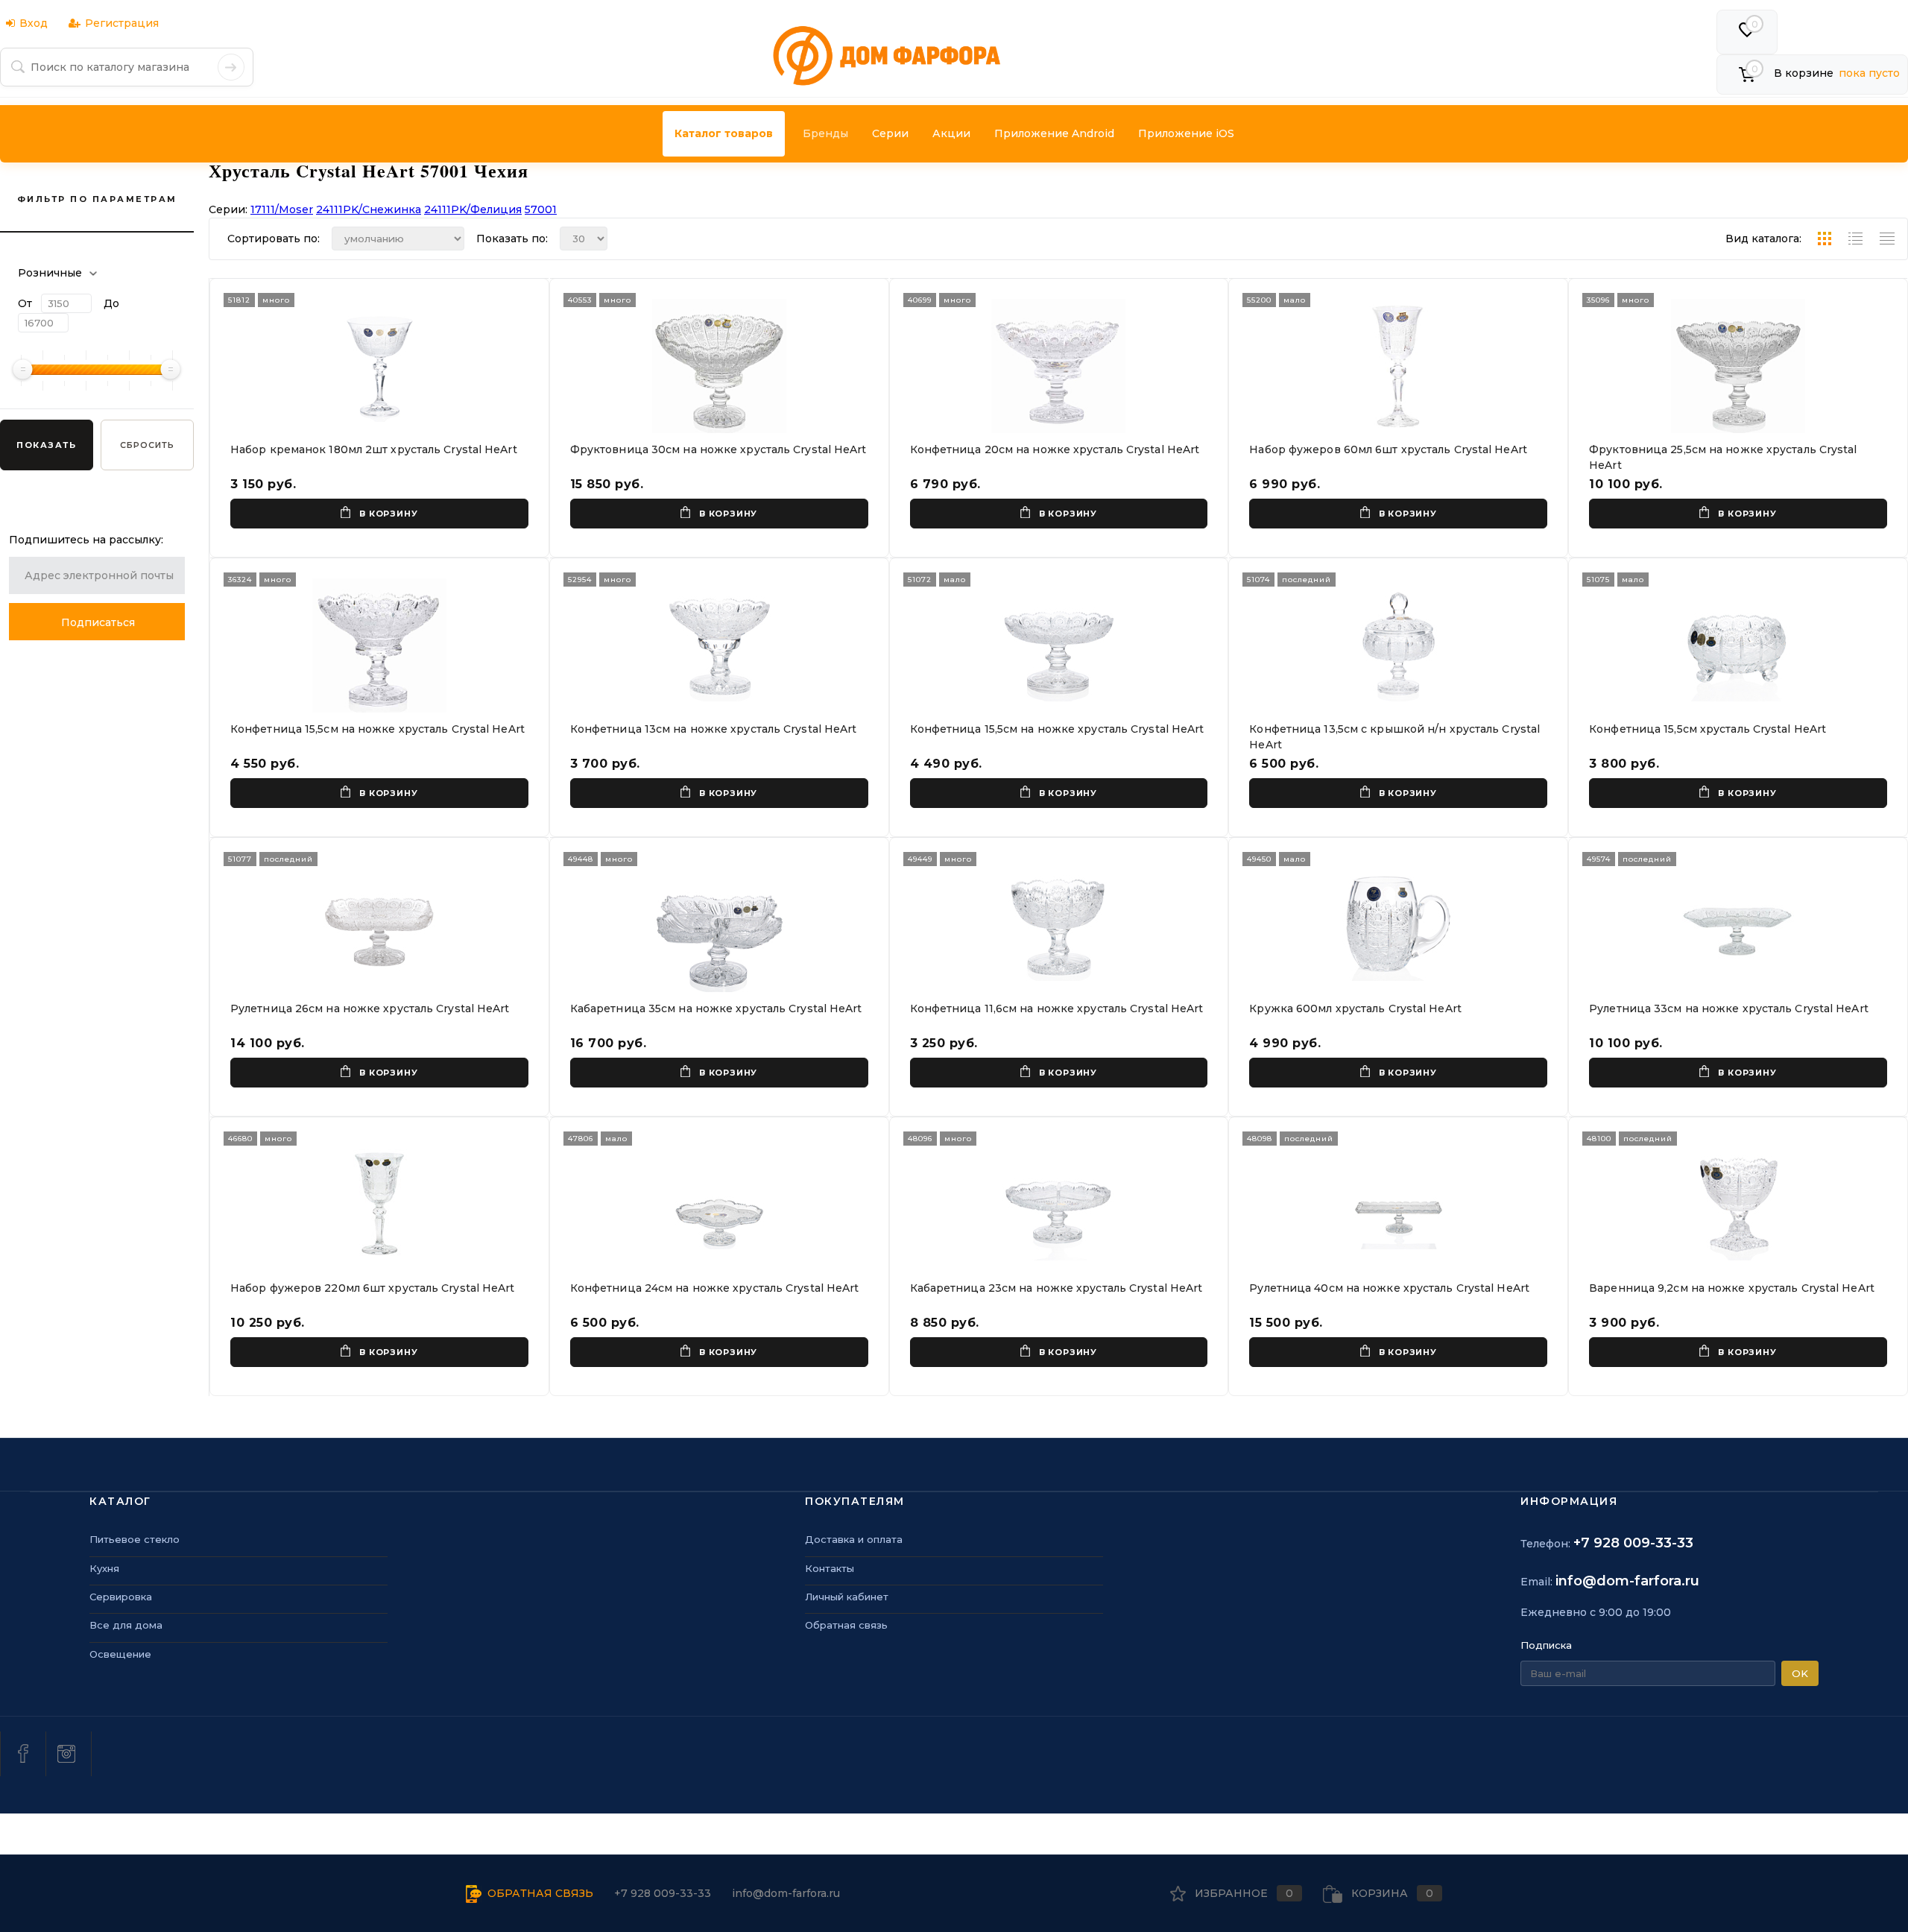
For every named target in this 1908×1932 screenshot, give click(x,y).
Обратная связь (846, 1625)
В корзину (388, 514)
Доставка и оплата (854, 1539)
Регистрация (122, 23)
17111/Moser (282, 209)
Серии (890, 133)
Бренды (825, 133)
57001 (541, 209)
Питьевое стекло (135, 1539)
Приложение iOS (1186, 133)
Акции (951, 133)
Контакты (830, 1568)
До (111, 303)
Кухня (104, 1568)
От (25, 303)
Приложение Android (1054, 133)
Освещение (120, 1654)
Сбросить (147, 445)
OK (1800, 1673)
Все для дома (126, 1625)
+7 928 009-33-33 (1633, 1543)
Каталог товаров (724, 133)
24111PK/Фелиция (473, 209)
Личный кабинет (847, 1597)
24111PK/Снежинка (369, 209)
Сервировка (121, 1597)
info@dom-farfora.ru (1627, 1581)
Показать (46, 445)
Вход (34, 23)
